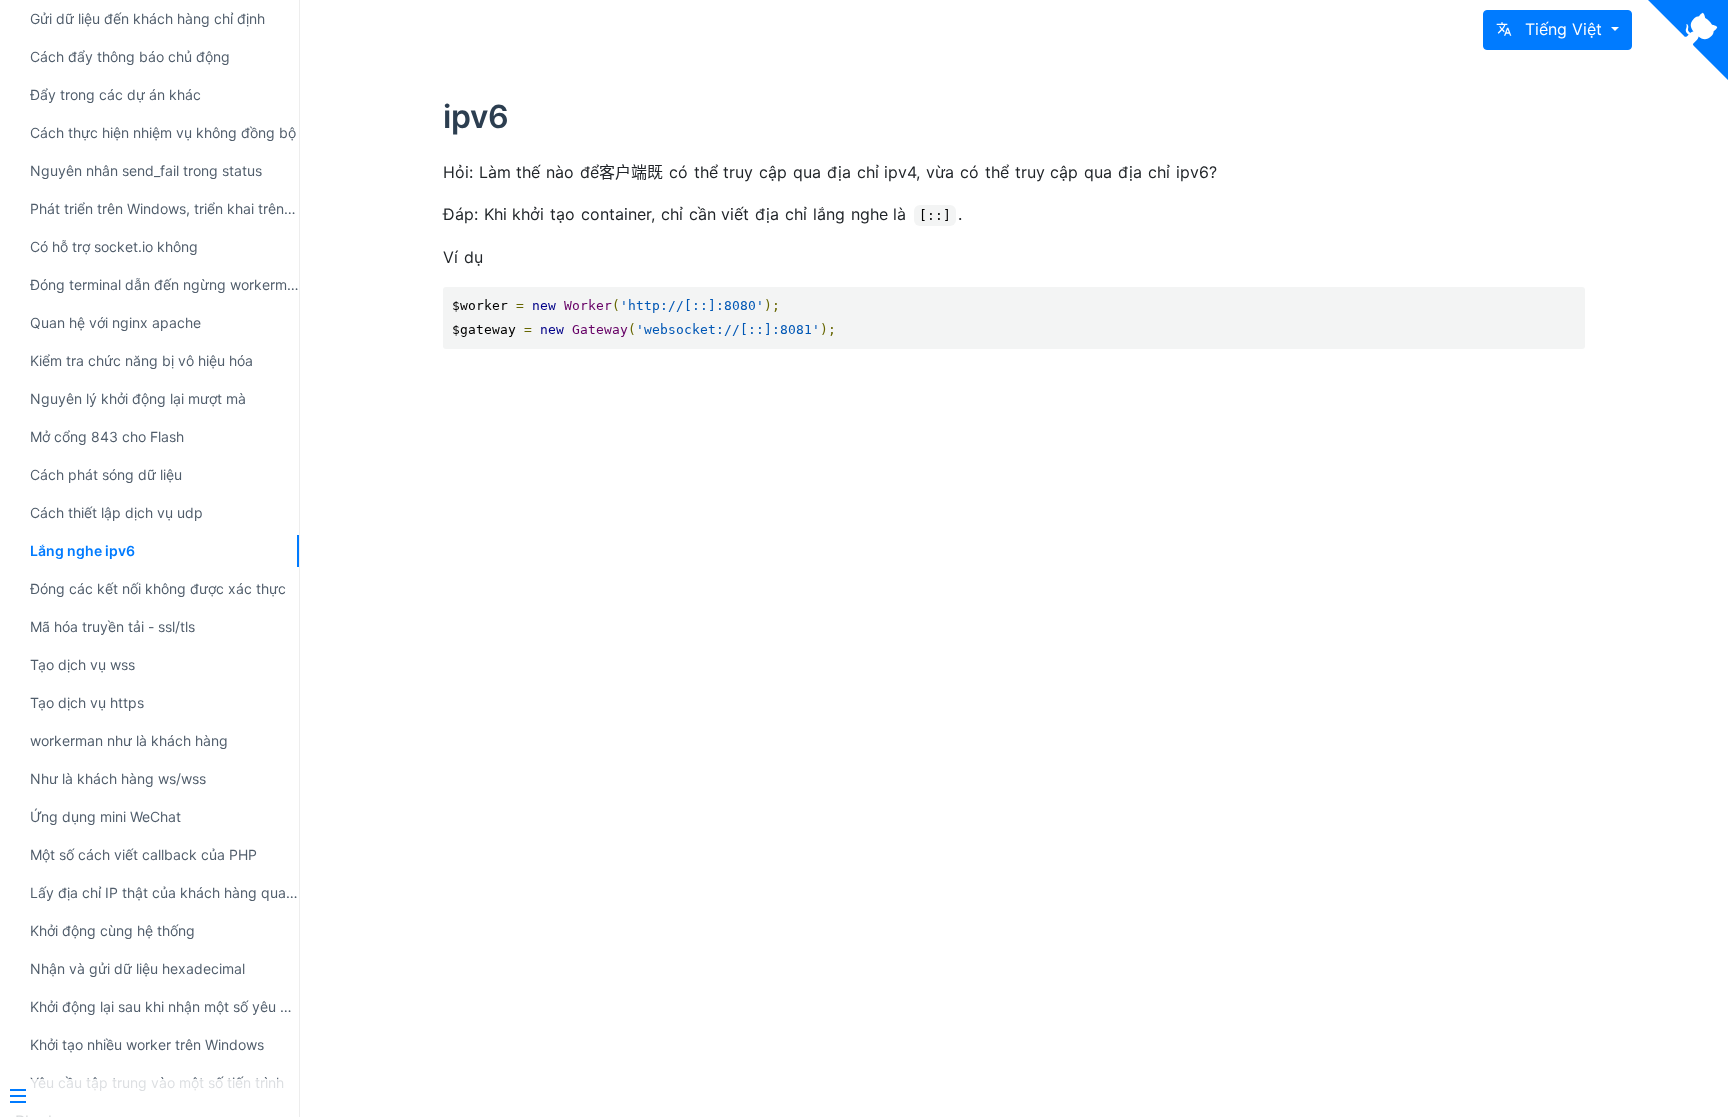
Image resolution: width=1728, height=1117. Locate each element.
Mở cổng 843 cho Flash (107, 436)
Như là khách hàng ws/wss (118, 778)
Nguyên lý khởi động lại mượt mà (138, 398)
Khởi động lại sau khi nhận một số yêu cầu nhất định (164, 1006)
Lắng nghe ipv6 (82, 550)
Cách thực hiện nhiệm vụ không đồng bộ (163, 132)
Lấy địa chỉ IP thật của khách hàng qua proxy (164, 892)
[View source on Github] (1688, 40)
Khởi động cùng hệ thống (112, 930)
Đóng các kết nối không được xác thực (158, 588)
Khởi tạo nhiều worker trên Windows (147, 1044)
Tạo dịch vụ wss (82, 664)
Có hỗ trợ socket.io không (114, 246)
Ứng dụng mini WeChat (105, 816)
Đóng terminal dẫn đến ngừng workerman (164, 284)
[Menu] (142, 1098)
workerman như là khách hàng (129, 740)
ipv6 (476, 116)
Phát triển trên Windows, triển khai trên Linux (164, 208)
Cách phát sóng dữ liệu (106, 474)
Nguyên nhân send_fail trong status (146, 170)
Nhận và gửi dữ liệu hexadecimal (137, 968)
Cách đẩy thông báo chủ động (130, 56)
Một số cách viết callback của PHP (143, 854)
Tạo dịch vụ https (87, 702)
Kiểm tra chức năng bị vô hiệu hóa (141, 360)
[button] (1557, 30)
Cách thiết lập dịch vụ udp (116, 512)
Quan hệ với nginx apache (115, 322)
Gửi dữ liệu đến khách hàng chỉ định (147, 18)
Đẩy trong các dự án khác (115, 94)
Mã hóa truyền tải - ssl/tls (112, 626)
